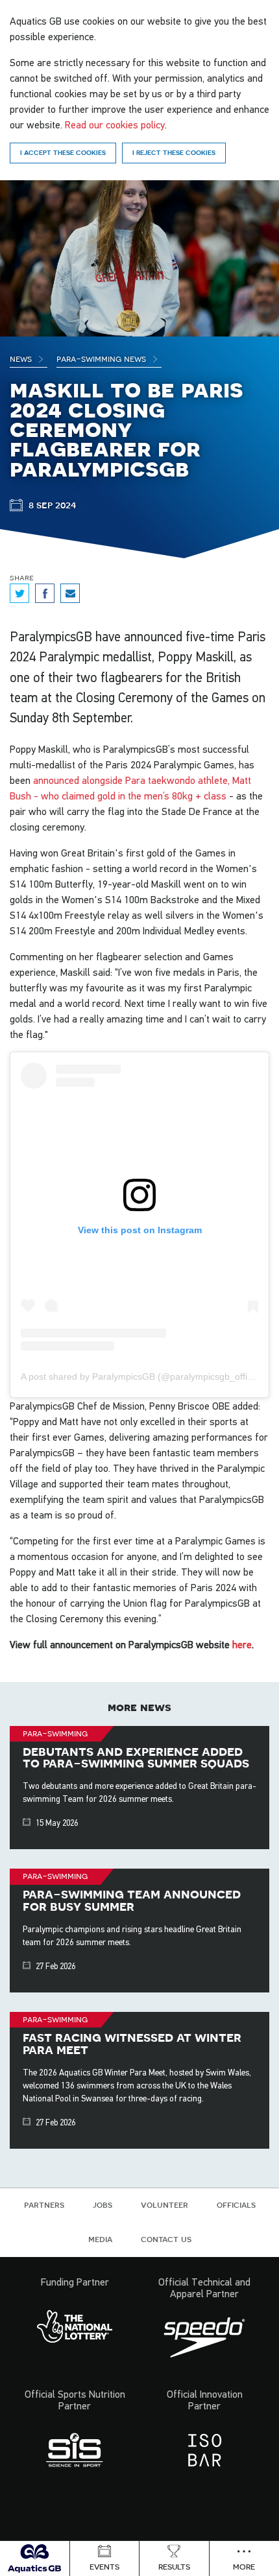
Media (100, 2239)
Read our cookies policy (115, 124)
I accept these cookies (63, 152)
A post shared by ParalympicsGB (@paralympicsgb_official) (142, 1377)
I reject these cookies (174, 152)
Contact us (166, 2239)
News (22, 359)
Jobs (103, 2204)
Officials (236, 2204)
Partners (44, 2204)
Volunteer (164, 2204)
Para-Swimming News (103, 359)
